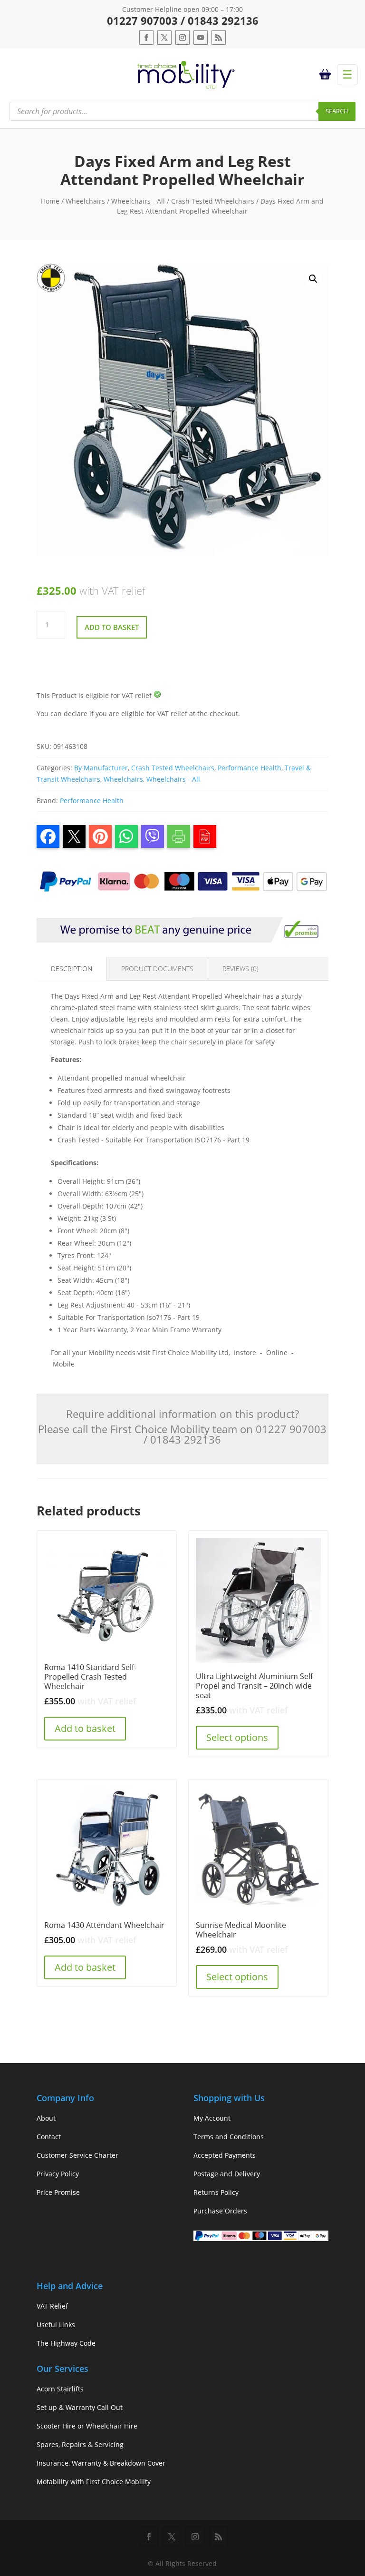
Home (50, 201)
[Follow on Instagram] (182, 38)
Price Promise (58, 2192)
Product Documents (157, 968)
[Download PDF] (205, 836)
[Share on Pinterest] (100, 836)
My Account (212, 2118)
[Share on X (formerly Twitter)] (74, 836)
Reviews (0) (240, 968)
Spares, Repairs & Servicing (80, 2444)
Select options (237, 1737)
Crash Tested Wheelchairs (213, 201)
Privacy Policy (58, 2174)
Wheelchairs (85, 201)
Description (72, 968)
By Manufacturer (101, 768)
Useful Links (56, 2325)
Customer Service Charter (77, 2155)
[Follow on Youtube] (201, 38)
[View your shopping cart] (327, 75)
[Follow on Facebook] (146, 38)
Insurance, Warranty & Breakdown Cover (101, 2463)
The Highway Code (66, 2343)
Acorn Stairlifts (60, 2389)
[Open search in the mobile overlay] (182, 111)
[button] (313, 279)
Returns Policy (216, 2192)
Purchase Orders (220, 2211)
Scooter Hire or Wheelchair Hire (87, 2426)
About (46, 2118)
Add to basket (112, 627)
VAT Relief (52, 2306)
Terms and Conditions (229, 2137)
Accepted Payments (225, 2155)
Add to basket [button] (85, 1728)
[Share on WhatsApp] (126, 836)
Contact (49, 2137)
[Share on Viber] (153, 836)
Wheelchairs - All (138, 201)
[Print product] (179, 836)
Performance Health (250, 768)
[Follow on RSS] (219, 38)
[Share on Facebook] (48, 836)
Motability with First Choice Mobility (94, 2482)
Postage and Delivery (227, 2174)
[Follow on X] (164, 38)
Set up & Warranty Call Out (80, 2407)
